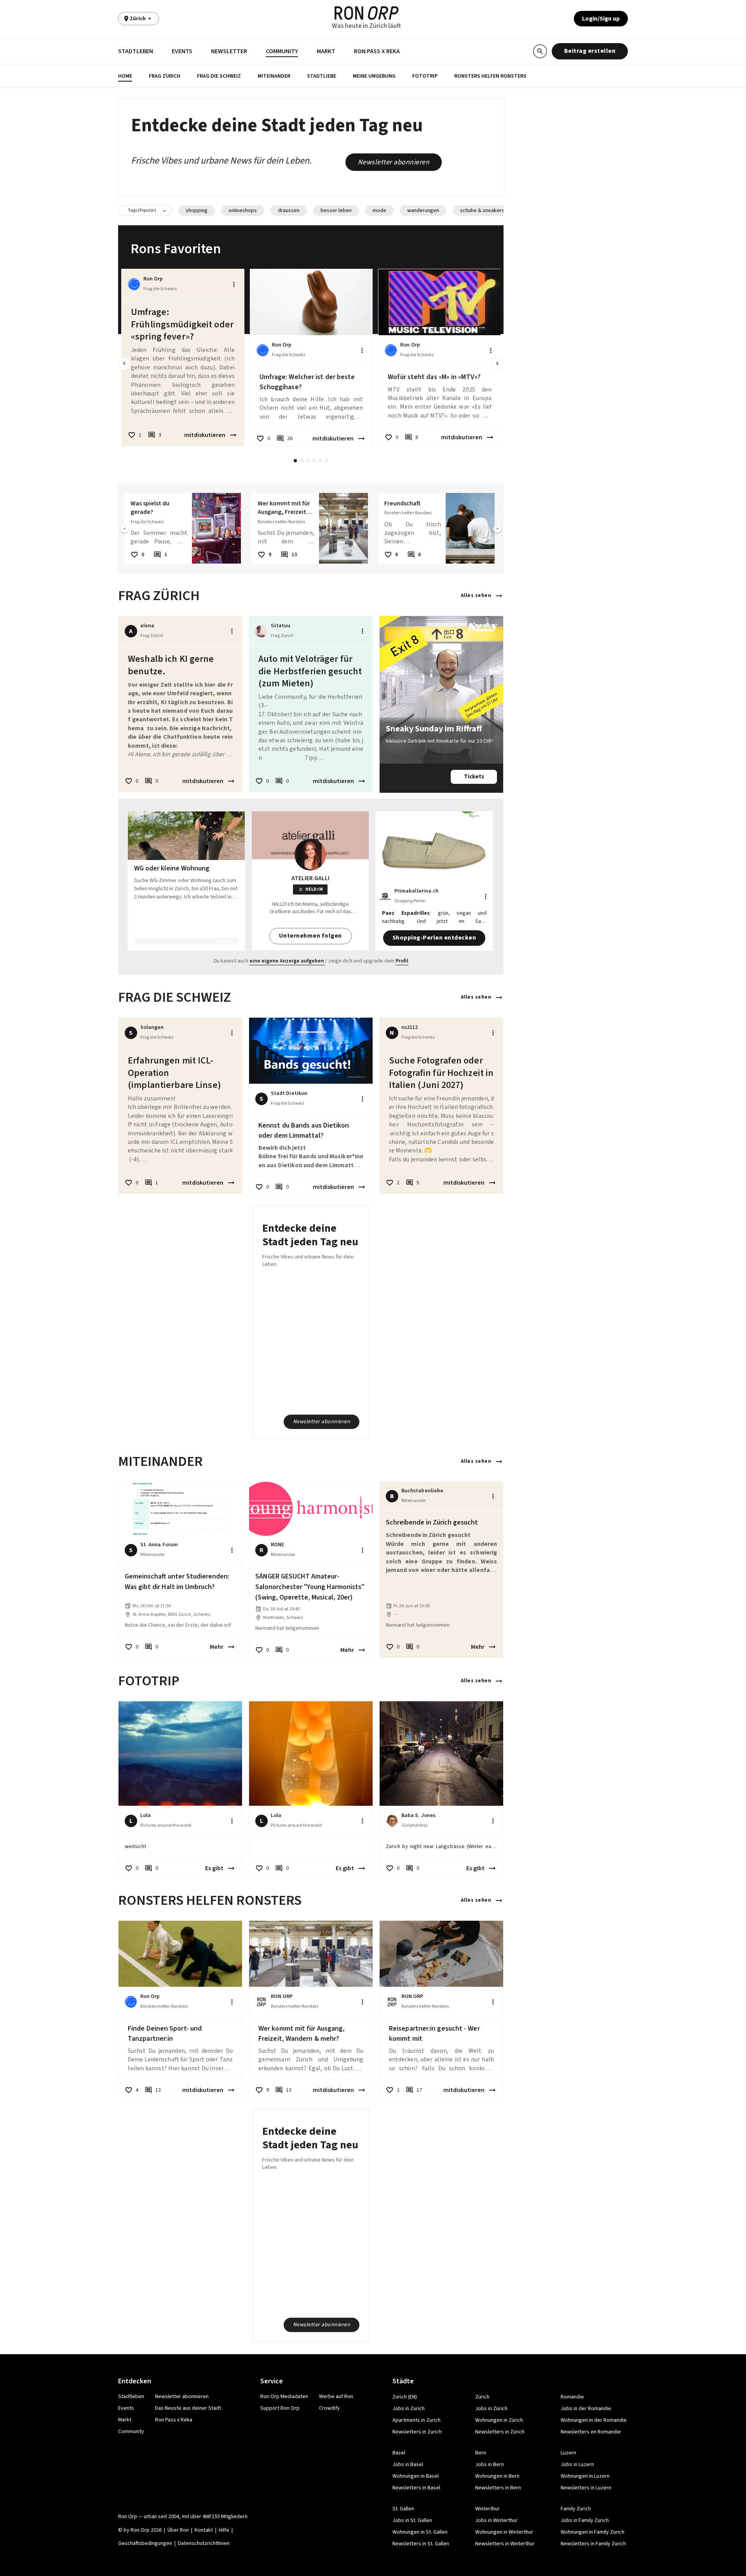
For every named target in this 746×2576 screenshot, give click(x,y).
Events (182, 51)
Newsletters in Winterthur (505, 2544)
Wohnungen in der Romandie (594, 2420)
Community (282, 51)
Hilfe (224, 2530)
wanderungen (423, 211)
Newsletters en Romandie (591, 2432)
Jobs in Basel (408, 2465)
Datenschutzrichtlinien (204, 2543)
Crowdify (329, 2408)
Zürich (482, 2397)
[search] (540, 51)
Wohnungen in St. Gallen (420, 2532)
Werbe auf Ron (336, 2397)
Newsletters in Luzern (586, 2488)
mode (379, 211)
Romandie (572, 2397)
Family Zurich (576, 2509)
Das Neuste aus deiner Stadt (188, 2408)
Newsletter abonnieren (394, 162)
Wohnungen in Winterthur (504, 2532)
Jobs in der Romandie (586, 2409)
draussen (289, 211)
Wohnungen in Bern (497, 2476)
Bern (481, 2453)
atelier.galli (310, 878)
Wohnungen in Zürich (499, 2420)
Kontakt (204, 2530)
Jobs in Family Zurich (585, 2520)
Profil (402, 961)
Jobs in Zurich (409, 2409)
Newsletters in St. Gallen (421, 2544)
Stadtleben (136, 51)
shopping (197, 211)
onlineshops (243, 211)
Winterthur (487, 2509)
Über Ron (178, 2530)
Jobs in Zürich (491, 2409)
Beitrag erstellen (590, 51)
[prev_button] (124, 364)
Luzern (568, 2453)
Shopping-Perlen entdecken (434, 938)
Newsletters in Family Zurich (593, 2544)
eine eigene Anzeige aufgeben (287, 961)
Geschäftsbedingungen (145, 2543)
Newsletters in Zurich (417, 2432)
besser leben (336, 211)
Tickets (474, 777)
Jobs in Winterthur (496, 2520)
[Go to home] (367, 13)
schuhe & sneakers (482, 211)
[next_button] (497, 364)
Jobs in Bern (490, 2465)
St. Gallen (403, 2509)
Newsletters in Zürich (500, 2432)
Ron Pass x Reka (377, 51)
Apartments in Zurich (417, 2420)
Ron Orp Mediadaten (284, 2397)
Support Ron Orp (280, 2408)
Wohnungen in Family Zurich (593, 2532)
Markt (326, 51)
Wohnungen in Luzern (585, 2476)
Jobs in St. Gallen (412, 2520)
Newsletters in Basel (416, 2488)
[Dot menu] (234, 284)
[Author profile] (134, 284)
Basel (399, 2453)
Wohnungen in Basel (416, 2476)
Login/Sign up (601, 19)
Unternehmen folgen (310, 936)
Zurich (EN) (405, 2397)
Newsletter (229, 51)
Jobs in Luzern (577, 2465)
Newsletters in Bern (498, 2488)
